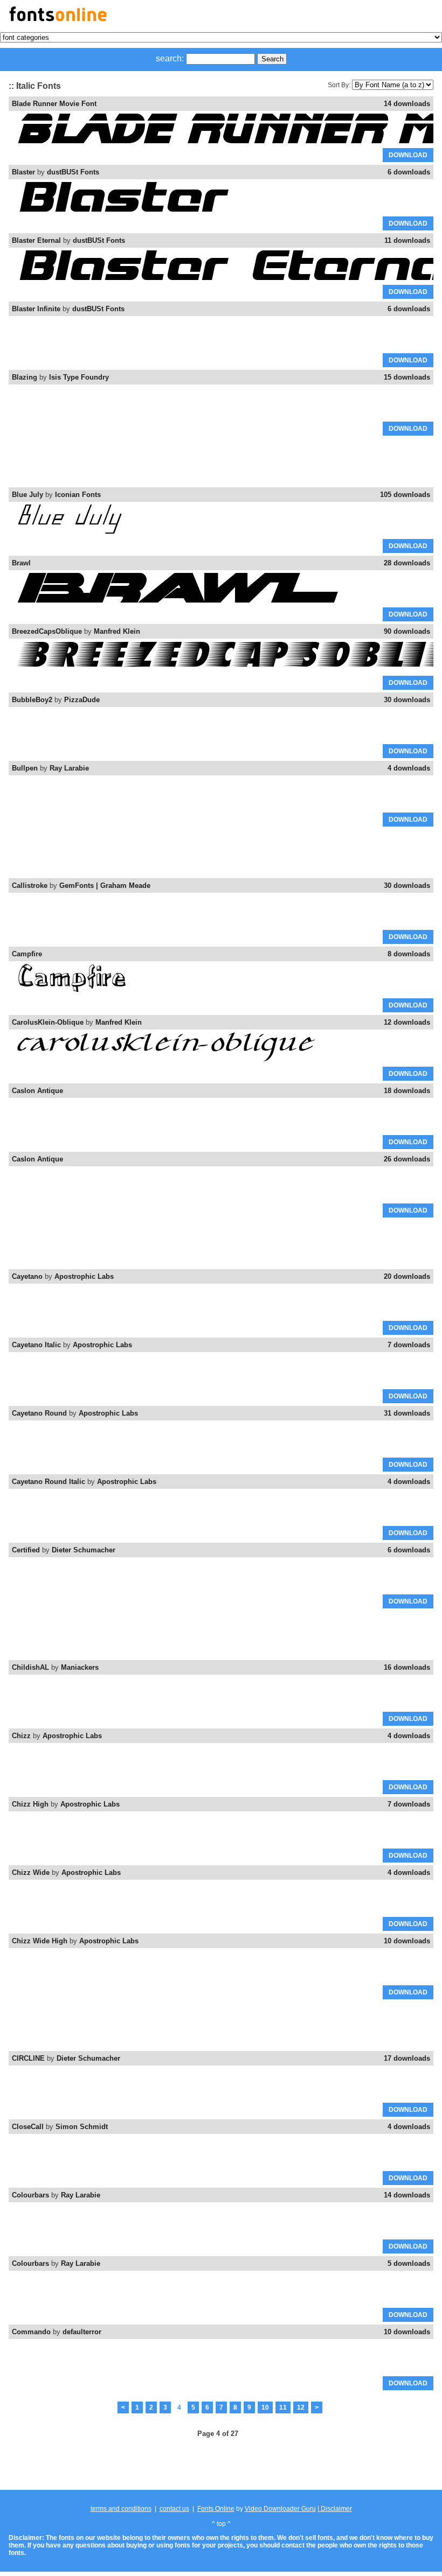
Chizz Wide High (40, 1941)
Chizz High (30, 1804)
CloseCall (28, 2127)
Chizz (21, 1736)
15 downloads (407, 377)
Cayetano (27, 1276)
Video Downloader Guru (280, 2509)
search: (170, 58)
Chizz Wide (31, 1872)
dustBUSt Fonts (73, 172)
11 (283, 2407)
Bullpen (25, 768)
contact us (174, 2509)
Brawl (21, 563)
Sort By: (339, 85)
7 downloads (409, 1345)
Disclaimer (336, 2509)
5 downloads (409, 2263)
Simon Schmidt (82, 2127)
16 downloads (407, 1667)
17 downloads (407, 2058)
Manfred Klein (117, 631)
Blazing (25, 377)
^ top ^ (221, 2524)
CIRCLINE (28, 2058)
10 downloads (407, 1941)
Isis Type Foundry (79, 377)
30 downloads (407, 700)
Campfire (27, 954)
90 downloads (407, 631)
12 (301, 2407)
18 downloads (407, 1091)
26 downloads (407, 1159)
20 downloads (407, 1276)
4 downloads (409, 768)
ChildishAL (30, 1667)
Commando (31, 2332)
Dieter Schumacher (84, 1550)
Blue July (27, 495)
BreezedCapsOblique (47, 631)
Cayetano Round (39, 1413)
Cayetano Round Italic (49, 1482)
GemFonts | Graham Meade (105, 885)
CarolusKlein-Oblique (48, 1022)
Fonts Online (216, 2509)
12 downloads (407, 1022)
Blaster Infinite (36, 309)
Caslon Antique (37, 1091)
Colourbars (30, 2195)
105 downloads (405, 495)
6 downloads (409, 172)
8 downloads (409, 954)
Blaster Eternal (36, 240)
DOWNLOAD (408, 155)
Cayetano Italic (36, 1345)
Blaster (23, 172)
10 (265, 2407)
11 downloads (407, 240)
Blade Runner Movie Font (54, 104)
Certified (26, 1550)
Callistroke (30, 885)
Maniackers (80, 1667)
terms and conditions (121, 2509)
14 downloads (407, 104)
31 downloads (407, 1413)
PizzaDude (82, 700)
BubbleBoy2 (32, 700)
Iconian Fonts (78, 495)
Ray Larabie (69, 768)
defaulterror (82, 2332)
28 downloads (407, 563)
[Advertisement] (221, 462)
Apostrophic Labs (84, 1276)
